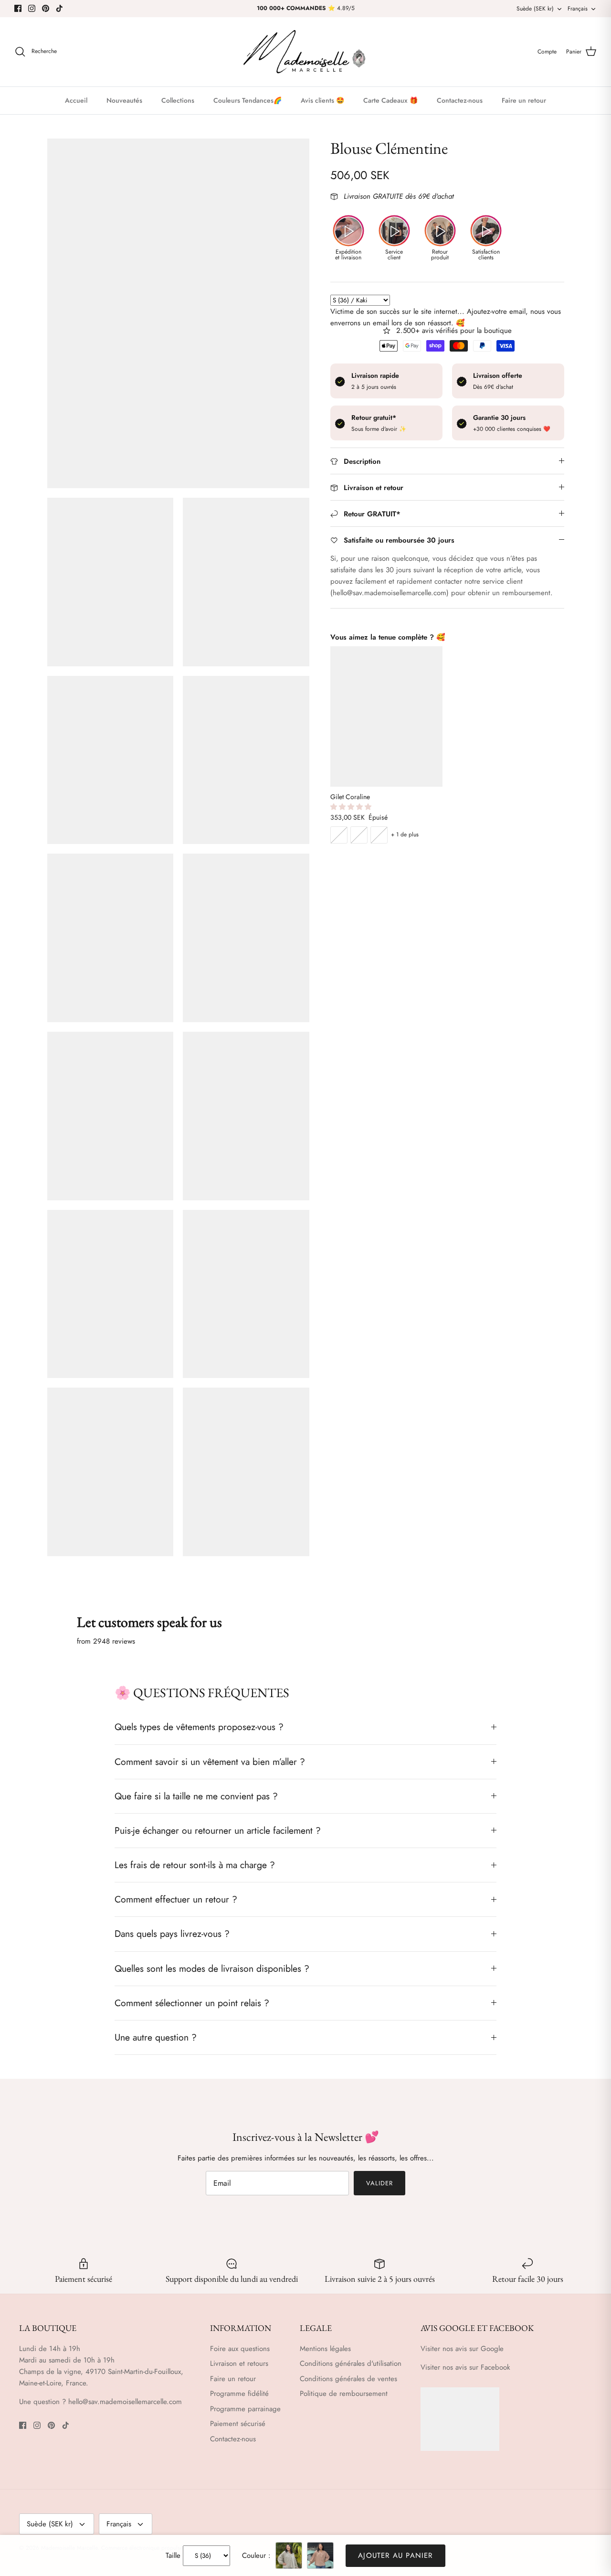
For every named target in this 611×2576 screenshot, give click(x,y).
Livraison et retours (239, 2363)
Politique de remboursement (344, 2394)
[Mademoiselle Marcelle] (305, 52)
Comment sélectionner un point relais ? (192, 2003)
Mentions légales (325, 2349)
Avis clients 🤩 (322, 100)
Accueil (76, 100)
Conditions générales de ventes (348, 2379)
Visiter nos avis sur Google (462, 2349)
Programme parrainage (245, 2409)
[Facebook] (18, 8)
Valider (379, 2183)
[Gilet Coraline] (386, 716)
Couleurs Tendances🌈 (248, 100)
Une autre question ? (156, 2037)
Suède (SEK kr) (535, 9)
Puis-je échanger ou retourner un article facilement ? (218, 1830)
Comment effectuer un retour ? (176, 1899)
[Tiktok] (59, 8)
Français (578, 9)
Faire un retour (524, 100)
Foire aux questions (240, 2349)
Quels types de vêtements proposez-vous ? (199, 1727)
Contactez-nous (460, 100)
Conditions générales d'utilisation (351, 2363)
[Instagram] (32, 8)
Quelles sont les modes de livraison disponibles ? (212, 1968)
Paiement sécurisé (238, 2424)
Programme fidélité (239, 2394)
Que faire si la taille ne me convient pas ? (196, 1796)
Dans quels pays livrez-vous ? (172, 1934)
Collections (178, 100)
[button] (352, 807)
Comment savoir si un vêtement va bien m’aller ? (210, 1762)
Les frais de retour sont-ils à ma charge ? (195, 1865)
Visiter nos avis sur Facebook (465, 2367)
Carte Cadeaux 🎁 (390, 100)
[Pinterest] (46, 8)
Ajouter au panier (395, 2555)
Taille (173, 2555)
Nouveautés (124, 100)
